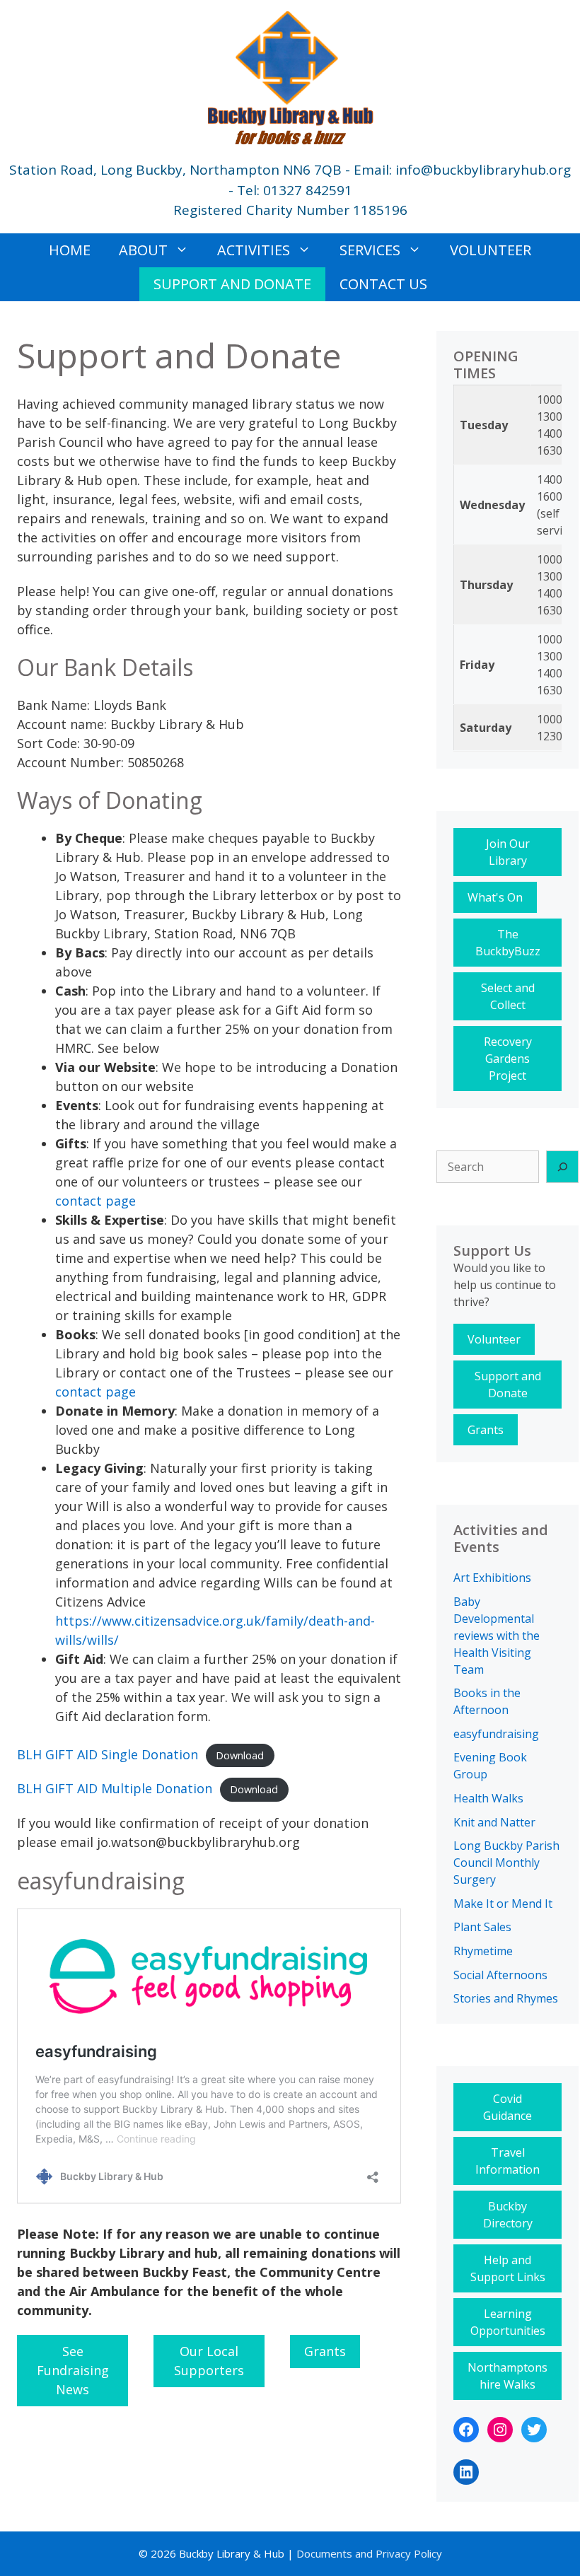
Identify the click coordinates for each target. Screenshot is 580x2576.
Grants (325, 2351)
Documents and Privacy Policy (368, 2553)
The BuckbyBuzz (508, 943)
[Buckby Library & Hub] (290, 76)
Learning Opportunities (508, 2322)
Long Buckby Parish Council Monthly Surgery (506, 1863)
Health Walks (488, 1798)
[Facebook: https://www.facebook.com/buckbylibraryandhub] (466, 2430)
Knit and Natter (494, 1822)
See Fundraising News (73, 2370)
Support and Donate (232, 284)
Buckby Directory (508, 2215)
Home (70, 250)
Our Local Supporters (209, 2361)
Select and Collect (508, 996)
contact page (95, 1201)
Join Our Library (508, 852)
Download (240, 1755)
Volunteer (491, 250)
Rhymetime (483, 1951)
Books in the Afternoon (487, 1701)
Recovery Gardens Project (508, 1059)
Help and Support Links (508, 2268)
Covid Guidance (507, 2107)
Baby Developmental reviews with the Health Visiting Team (497, 1636)
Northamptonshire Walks (507, 2376)
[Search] (562, 1167)
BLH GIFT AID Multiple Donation (115, 1788)
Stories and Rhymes (506, 1998)
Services (370, 250)
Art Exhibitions (492, 1578)
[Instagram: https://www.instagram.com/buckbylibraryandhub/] (500, 2430)
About (143, 250)
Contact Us (383, 284)
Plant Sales (482, 1927)
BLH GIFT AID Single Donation (108, 1754)
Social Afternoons (500, 1975)
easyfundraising (496, 1734)
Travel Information (507, 2161)
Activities (254, 250)
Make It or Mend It (503, 1904)
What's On (495, 897)
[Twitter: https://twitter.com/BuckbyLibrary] (534, 2430)
